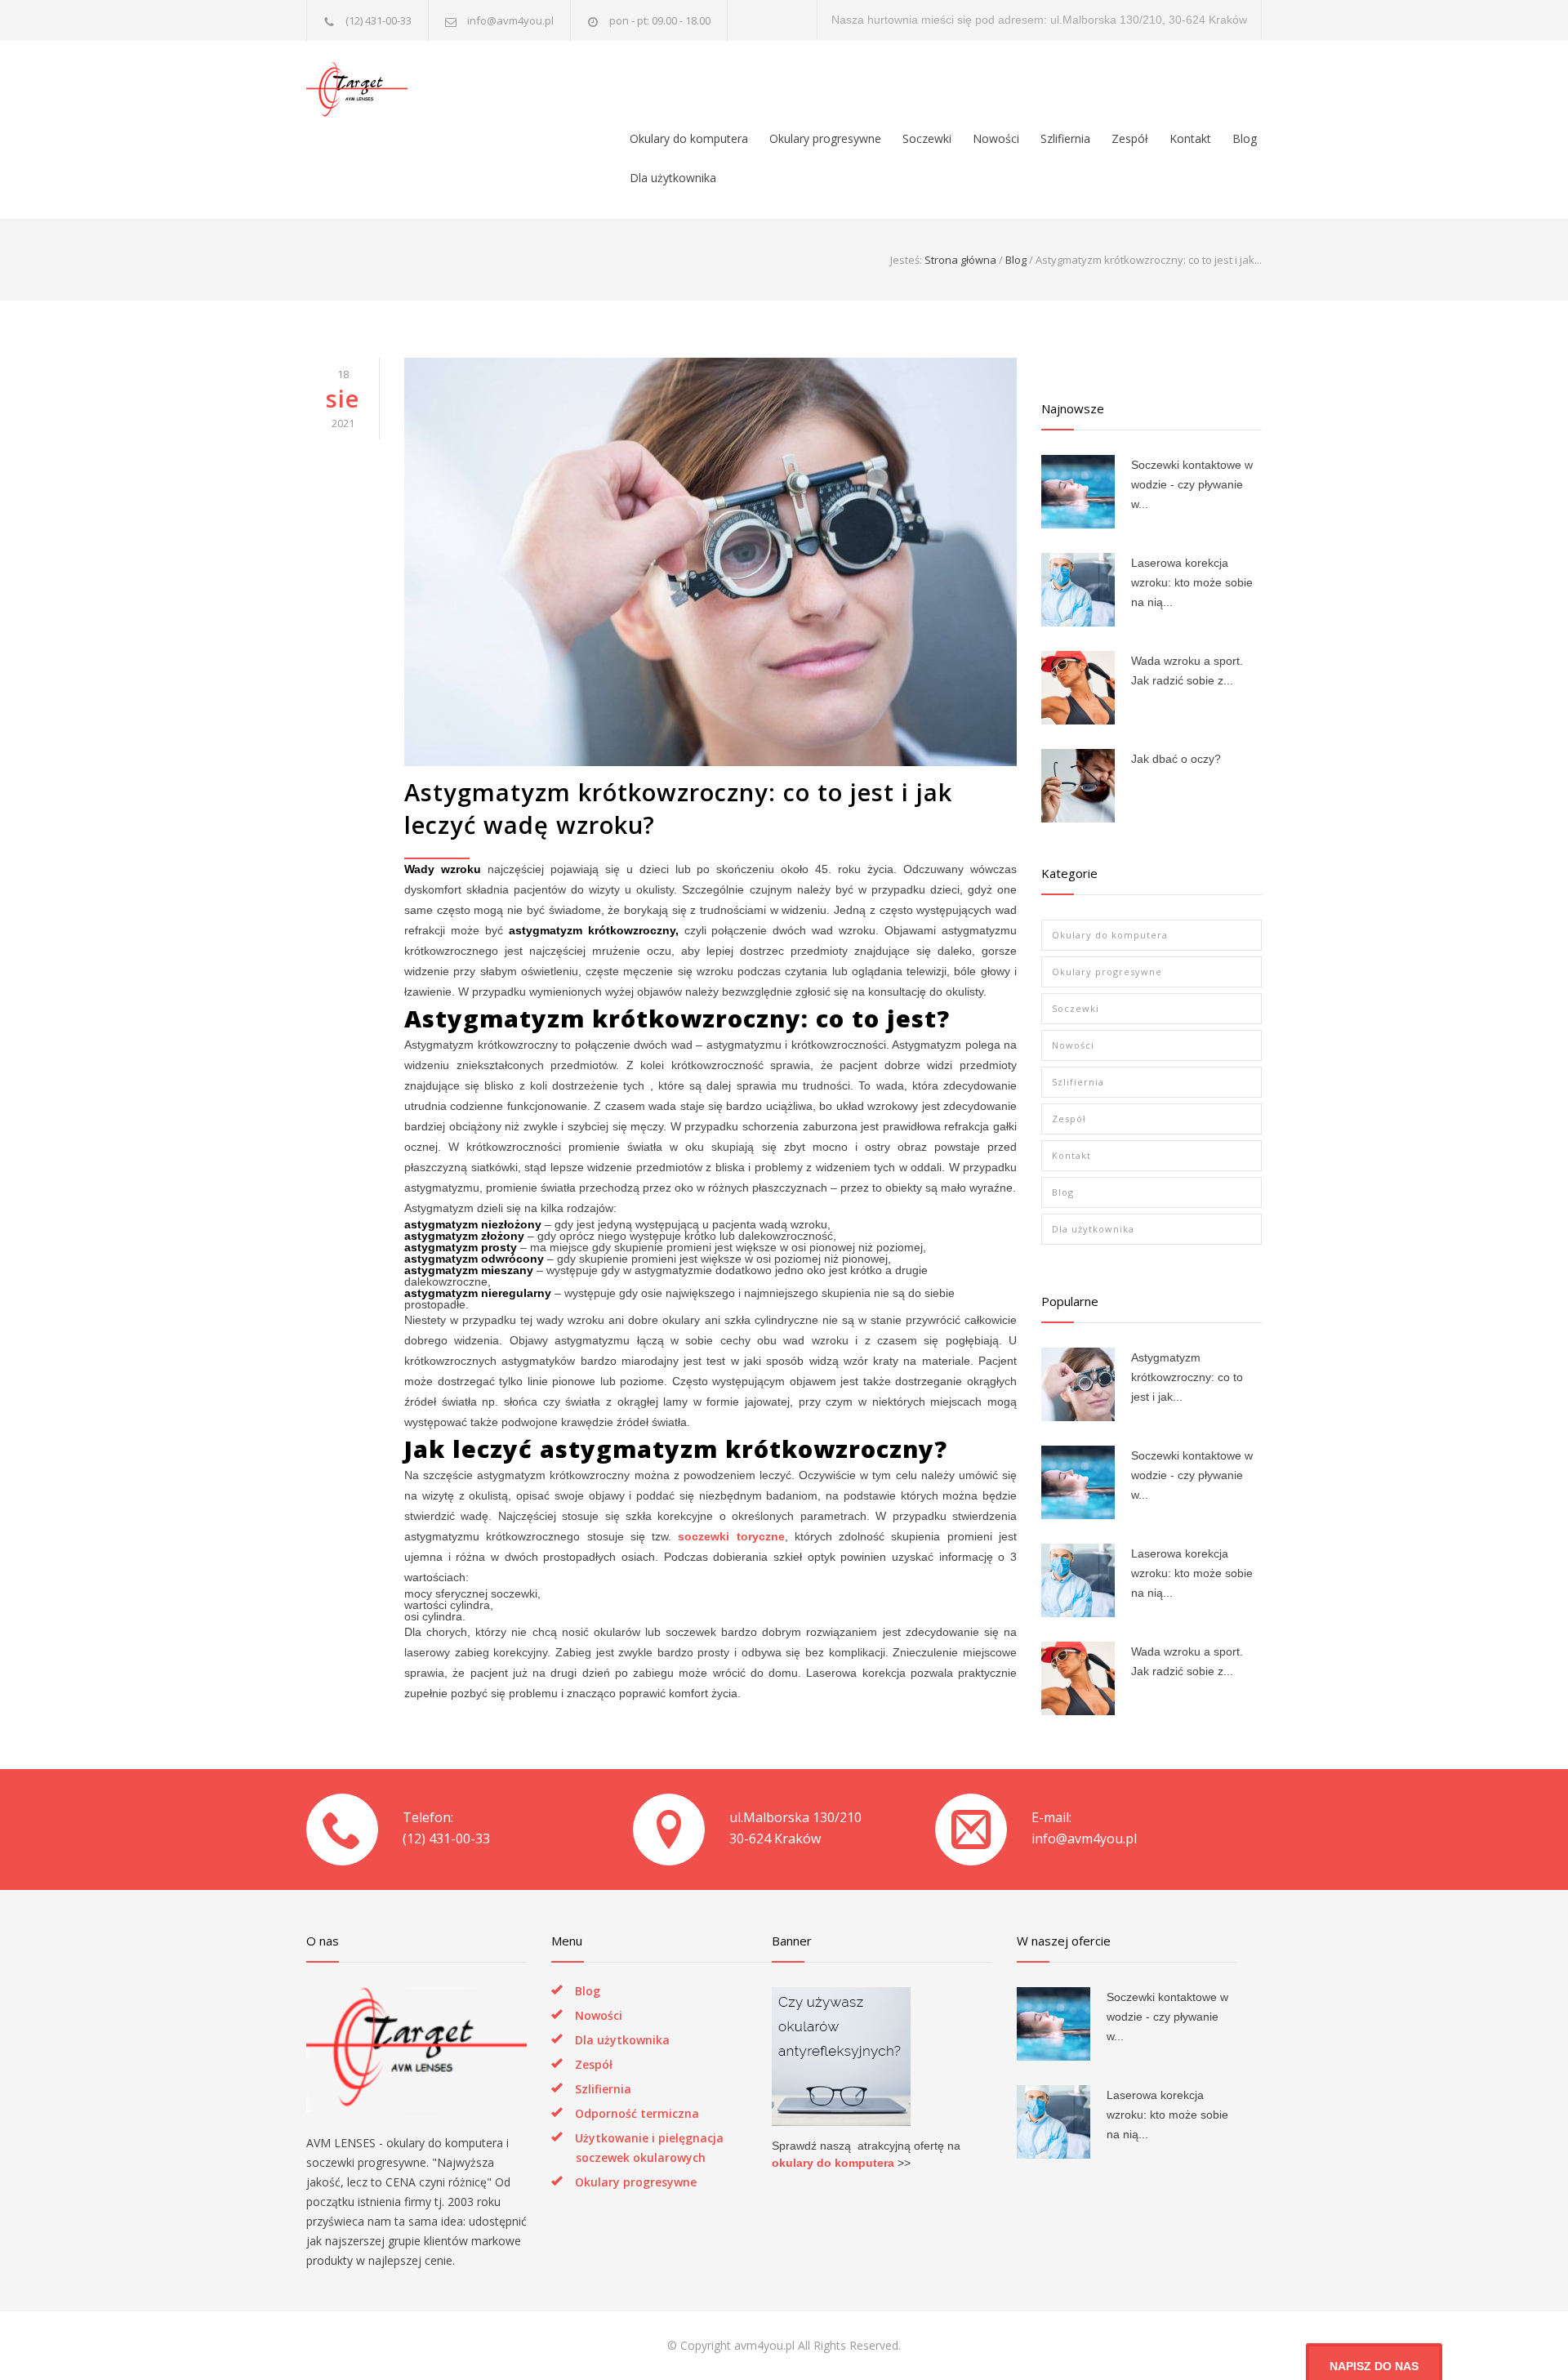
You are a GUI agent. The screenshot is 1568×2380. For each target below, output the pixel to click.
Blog (1245, 138)
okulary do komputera (833, 2163)
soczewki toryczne (731, 1536)
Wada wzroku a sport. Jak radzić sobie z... (1187, 671)
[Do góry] (1523, 2335)
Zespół (1130, 138)
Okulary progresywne (825, 138)
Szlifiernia (1065, 138)
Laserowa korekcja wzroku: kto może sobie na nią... (1192, 582)
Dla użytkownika (673, 178)
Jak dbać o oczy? (1176, 759)
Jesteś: (906, 260)
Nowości (996, 138)
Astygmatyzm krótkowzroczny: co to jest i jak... (1187, 1377)
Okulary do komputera (689, 138)
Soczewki (927, 138)
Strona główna (960, 260)
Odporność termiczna (637, 2113)
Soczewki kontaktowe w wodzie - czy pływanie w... (1192, 484)
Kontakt (1190, 138)
